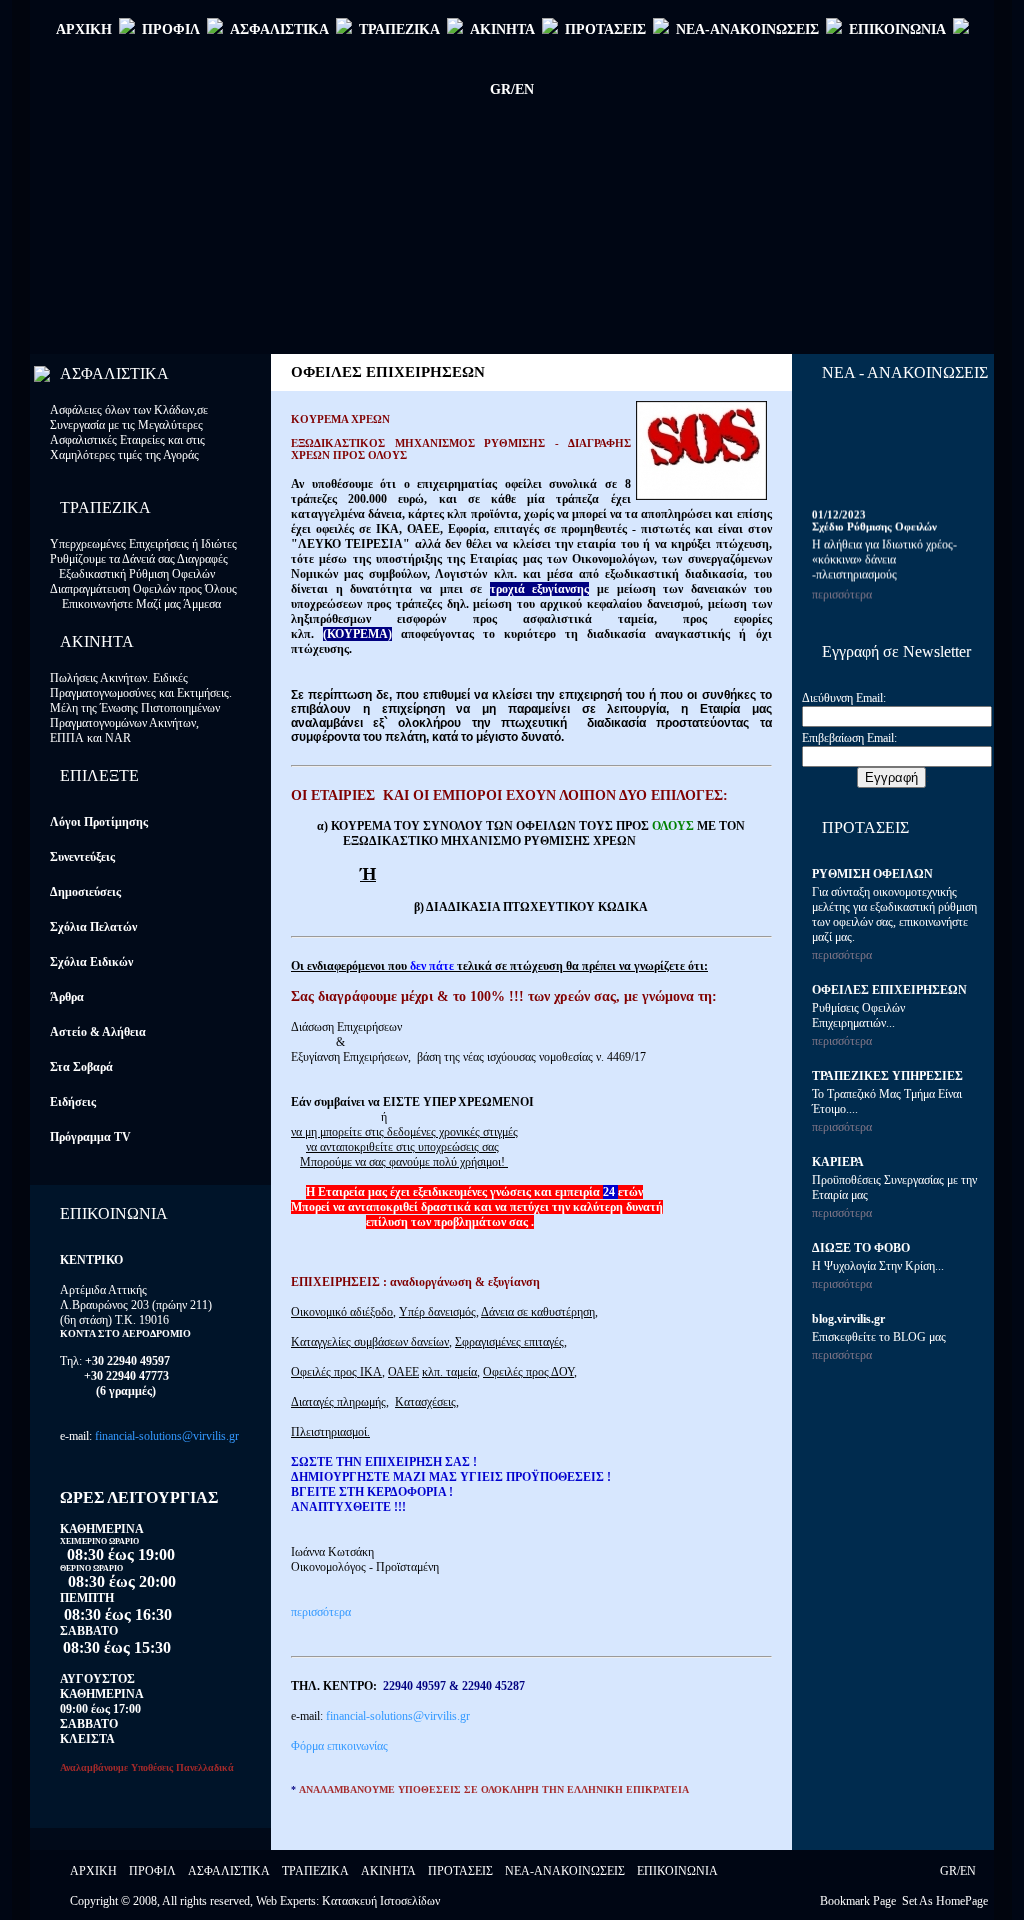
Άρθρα (67, 997)
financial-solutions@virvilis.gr (167, 1436)
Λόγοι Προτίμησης (99, 822)
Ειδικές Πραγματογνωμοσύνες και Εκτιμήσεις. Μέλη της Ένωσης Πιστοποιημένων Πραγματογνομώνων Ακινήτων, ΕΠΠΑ (141, 708)
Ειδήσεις (73, 1102)
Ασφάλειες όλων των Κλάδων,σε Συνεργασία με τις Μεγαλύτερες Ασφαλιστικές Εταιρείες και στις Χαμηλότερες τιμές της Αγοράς (129, 432)
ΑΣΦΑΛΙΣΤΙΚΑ (279, 29)
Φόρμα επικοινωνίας (339, 1746)
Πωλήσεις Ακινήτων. (101, 678)
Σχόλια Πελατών (93, 927)
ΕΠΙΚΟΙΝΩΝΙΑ (897, 29)
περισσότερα (321, 1612)
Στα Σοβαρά (81, 1067)
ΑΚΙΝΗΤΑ (502, 29)
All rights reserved (206, 1901)
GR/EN (512, 89)
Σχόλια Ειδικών (91, 962)
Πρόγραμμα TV (90, 1137)
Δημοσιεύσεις (85, 892)
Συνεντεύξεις (82, 857)
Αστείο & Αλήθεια (98, 1032)
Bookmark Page (858, 1901)
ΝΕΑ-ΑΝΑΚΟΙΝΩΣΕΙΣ (747, 29)
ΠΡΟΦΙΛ (171, 29)
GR (948, 1871)
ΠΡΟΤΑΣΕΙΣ (605, 29)
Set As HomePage (945, 1901)
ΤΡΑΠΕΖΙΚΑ (399, 29)
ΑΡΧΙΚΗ (84, 29)
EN (968, 1871)
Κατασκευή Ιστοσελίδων (381, 1901)
